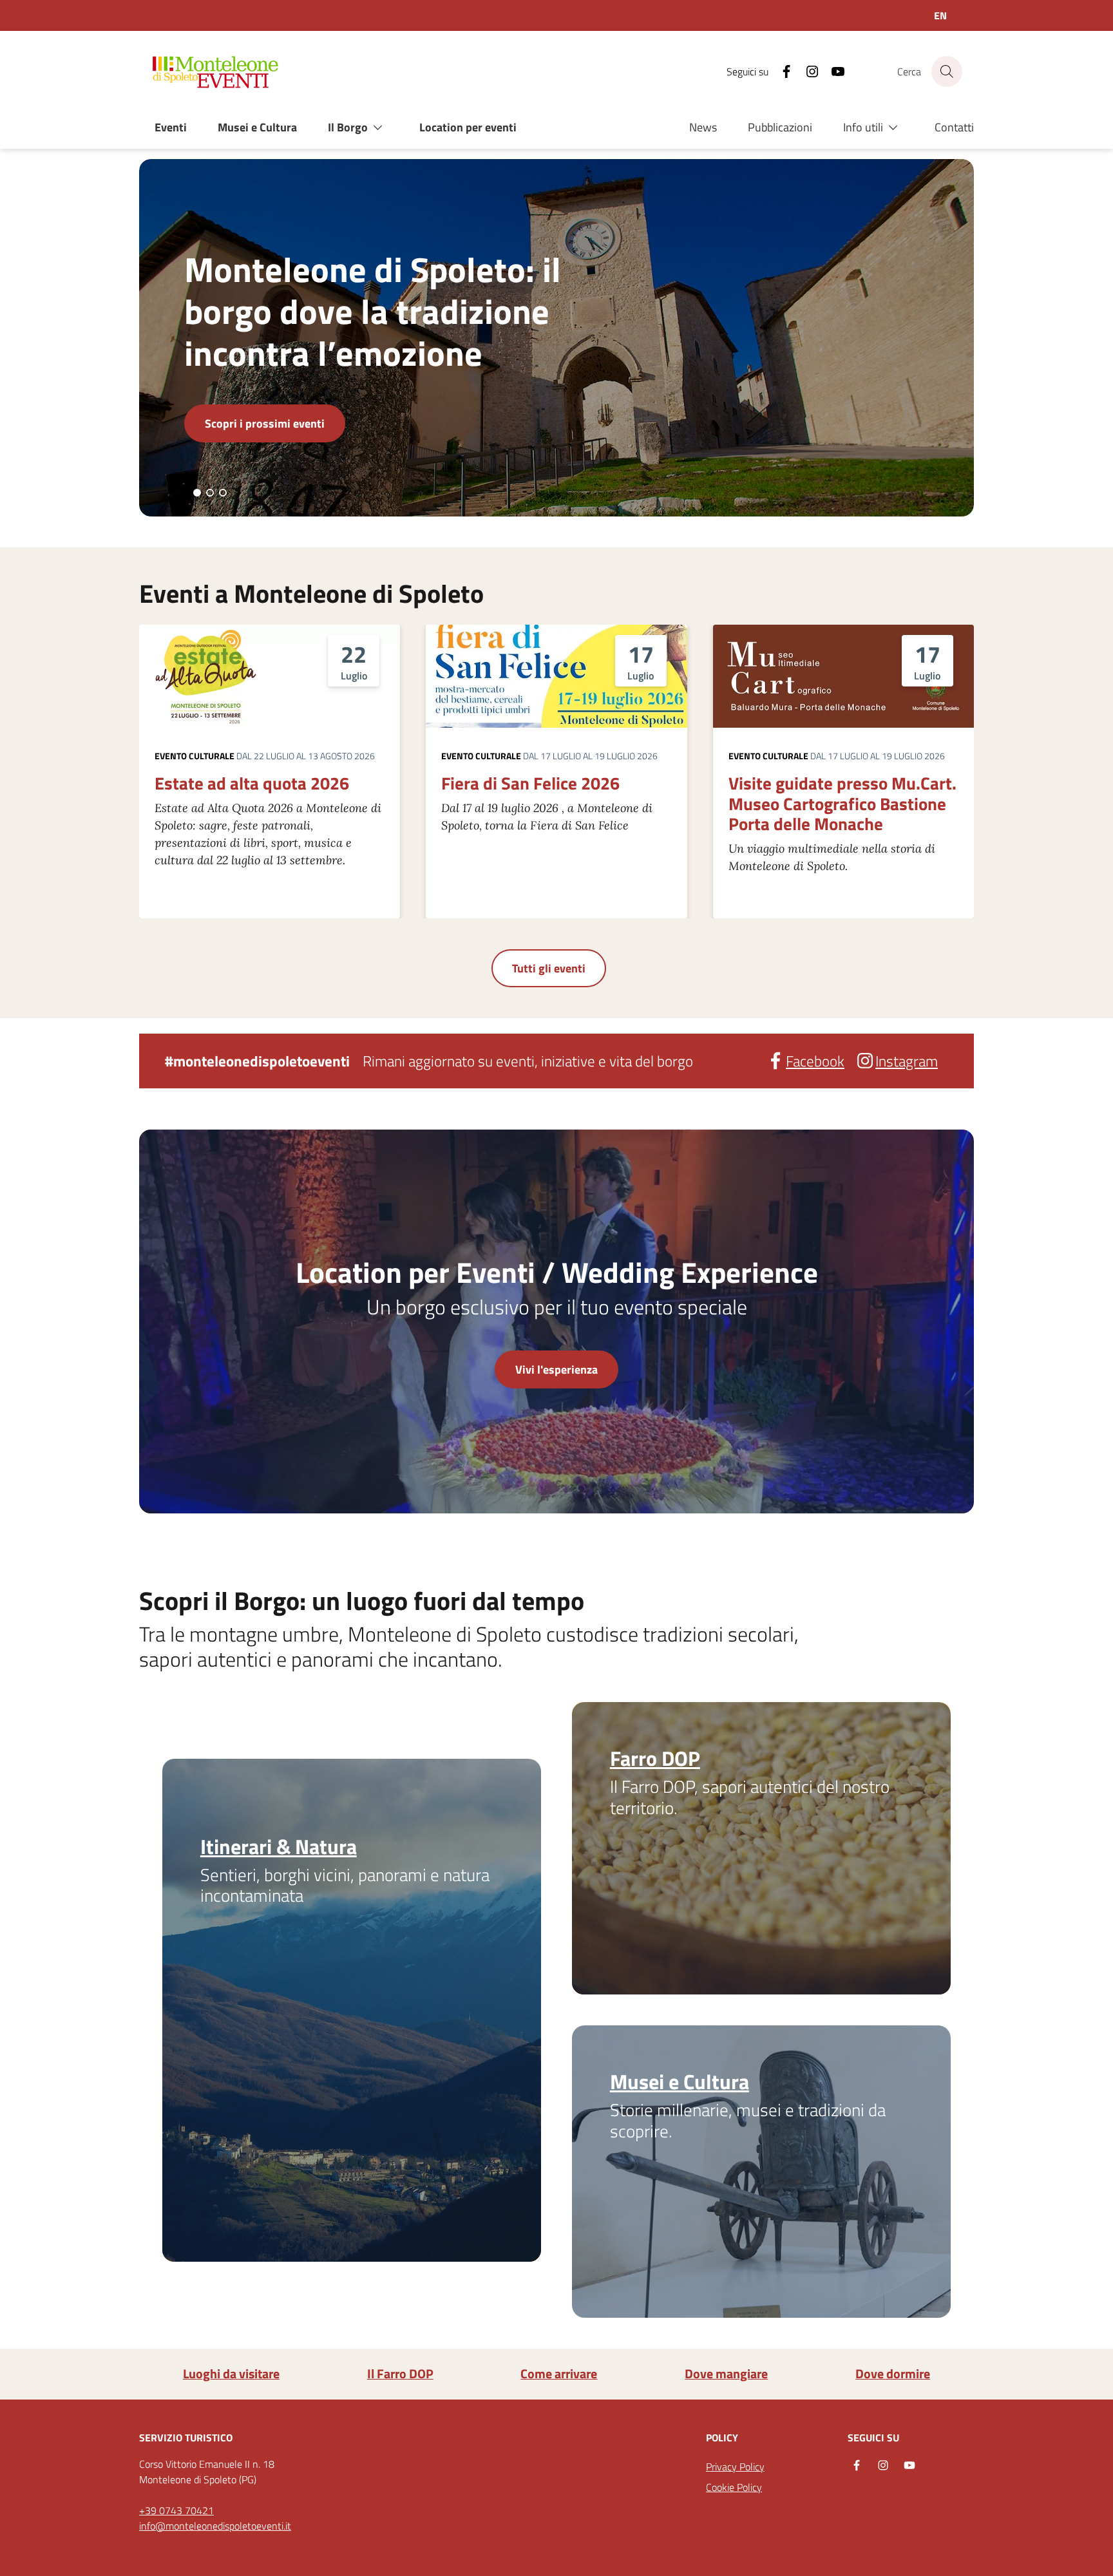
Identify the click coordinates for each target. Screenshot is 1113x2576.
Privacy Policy (735, 2467)
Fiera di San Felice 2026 (530, 783)
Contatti (954, 127)
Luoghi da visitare (231, 2374)
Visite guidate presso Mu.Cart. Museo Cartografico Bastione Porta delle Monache (842, 803)
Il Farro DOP (400, 2374)
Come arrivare (559, 2374)
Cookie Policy (734, 2487)
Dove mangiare (726, 2374)
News (703, 127)
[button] (358, 128)
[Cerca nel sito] (947, 71)
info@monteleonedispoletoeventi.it (215, 2526)
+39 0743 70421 (176, 2510)
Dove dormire (893, 2374)
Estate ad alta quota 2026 (252, 783)
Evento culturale (195, 756)
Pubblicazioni (780, 127)
